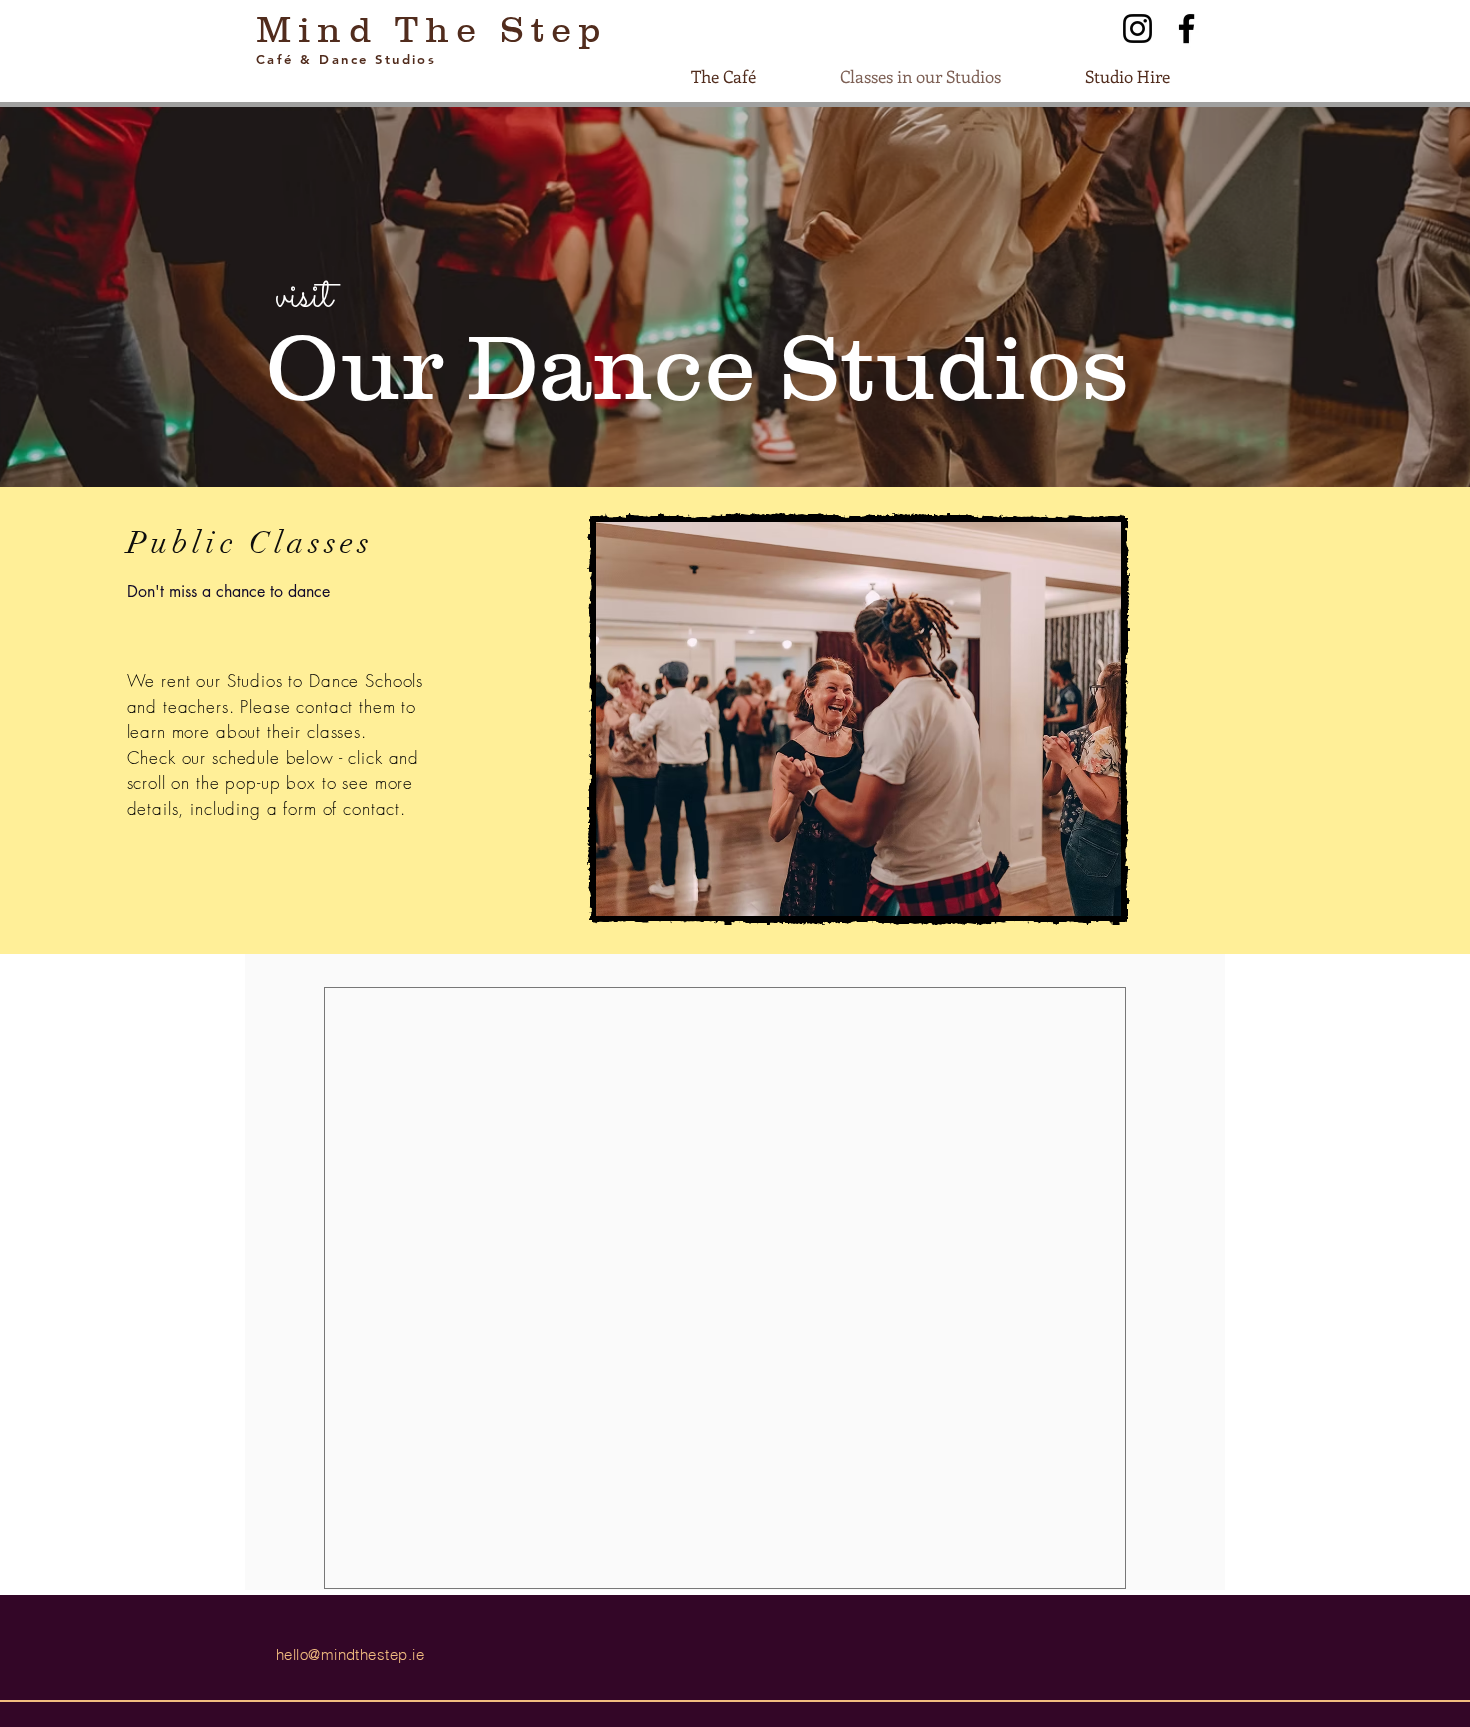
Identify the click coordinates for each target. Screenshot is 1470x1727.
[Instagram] (1137, 28)
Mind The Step (432, 29)
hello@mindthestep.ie (350, 1654)
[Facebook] (1186, 28)
